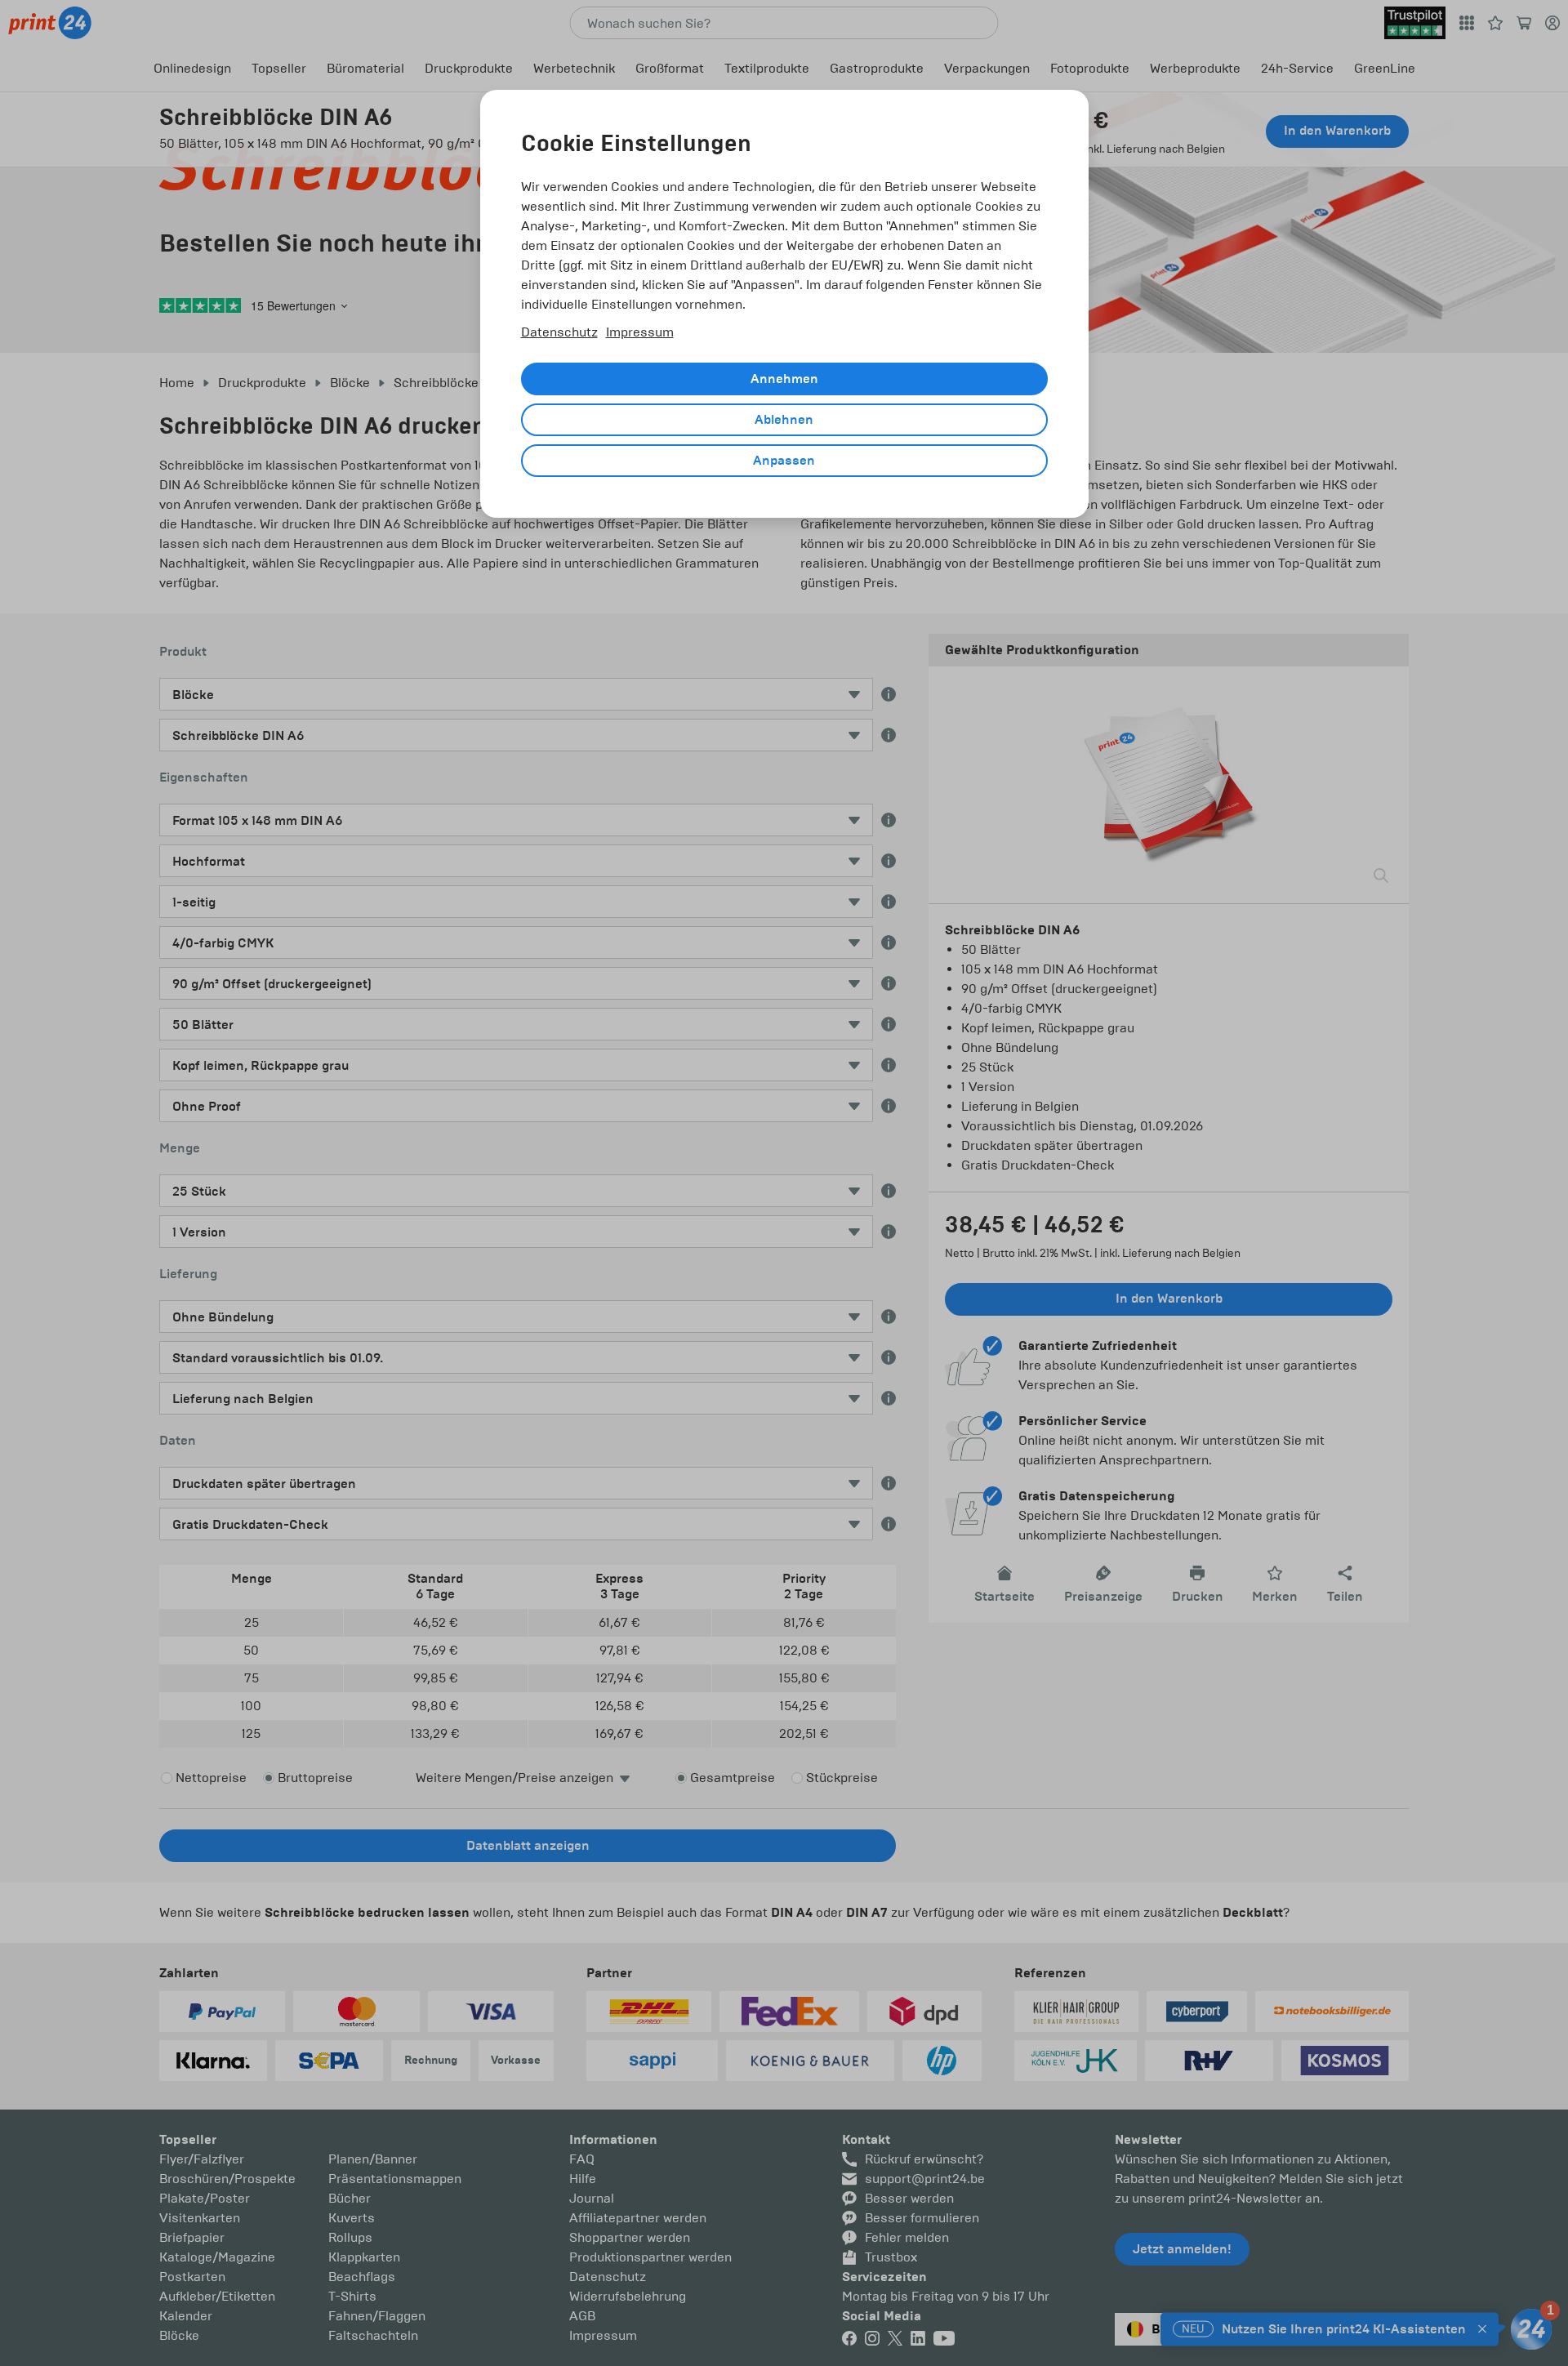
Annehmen (784, 379)
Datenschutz (559, 332)
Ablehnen (784, 420)
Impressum (640, 332)
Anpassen (784, 461)
